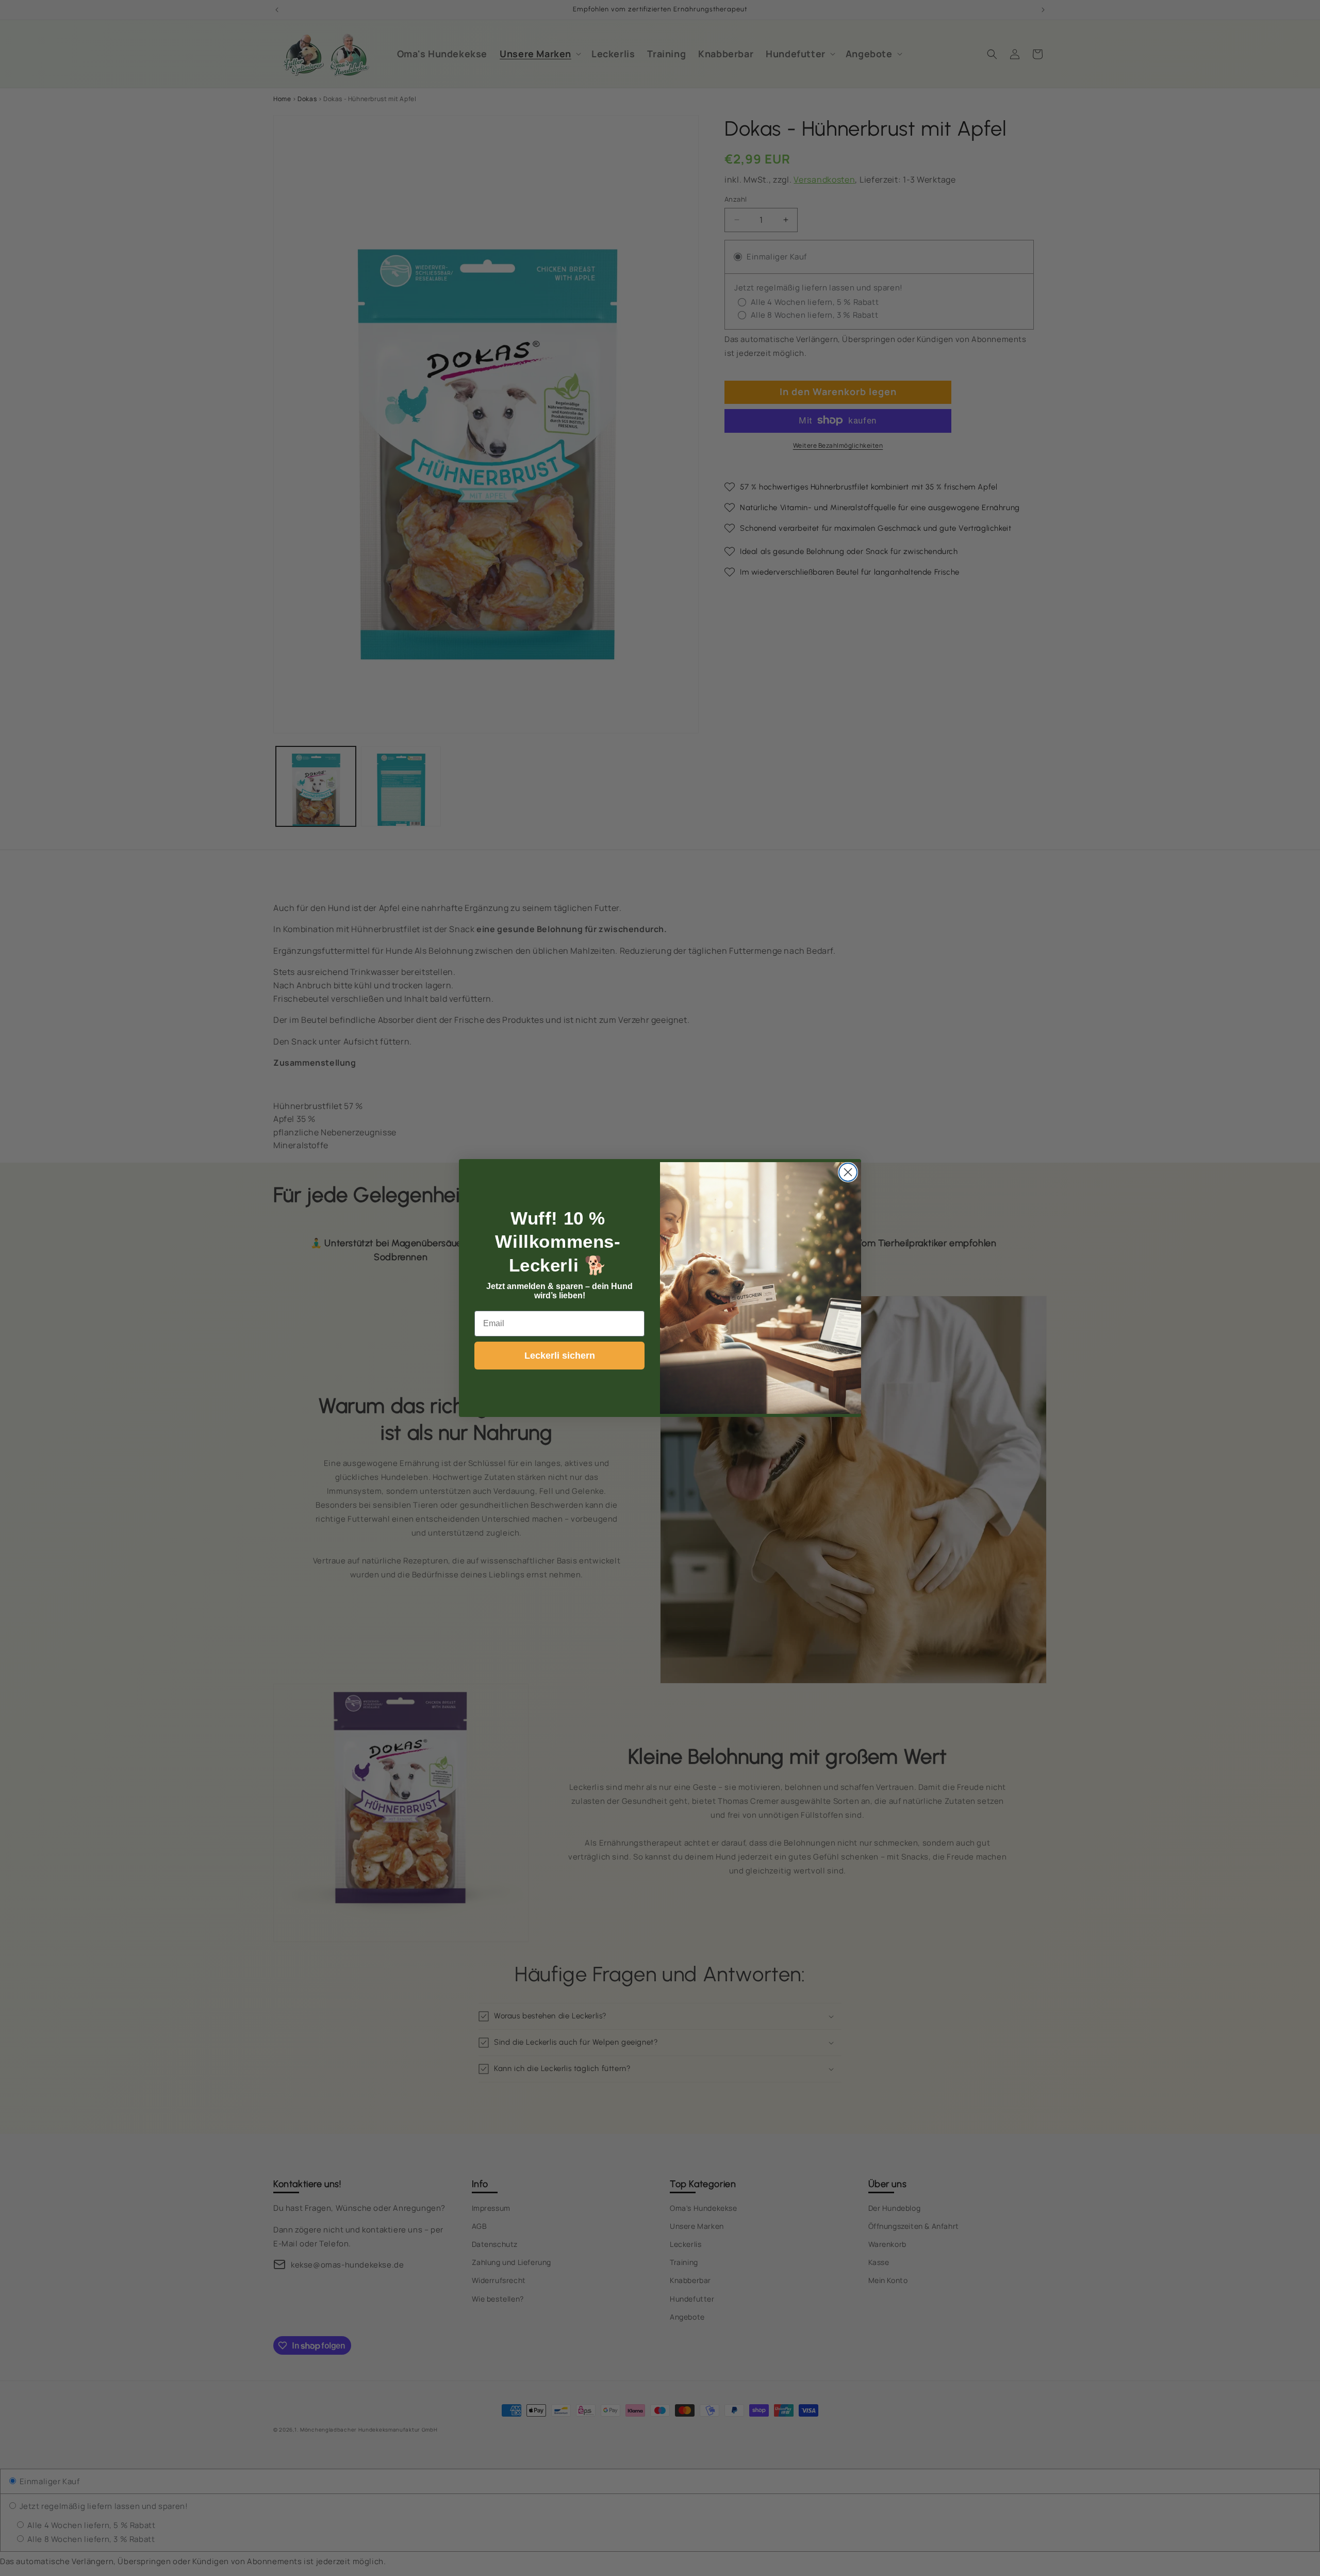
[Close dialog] (848, 1172)
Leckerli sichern (560, 1356)
